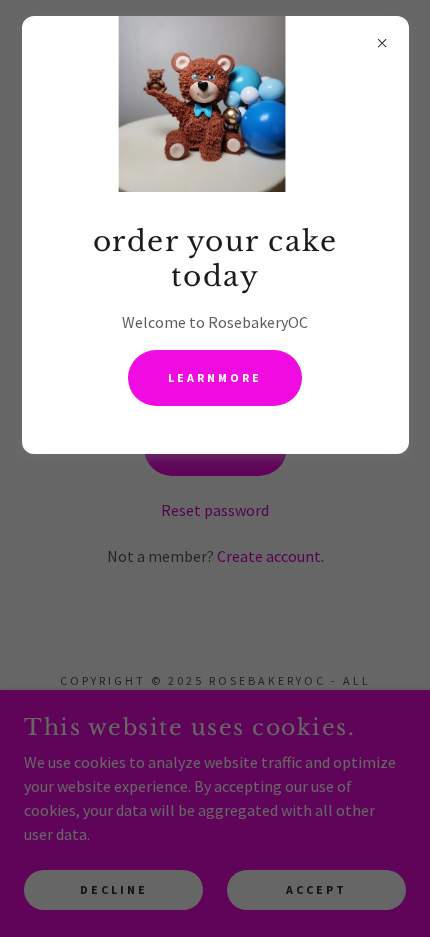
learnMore (215, 377)
